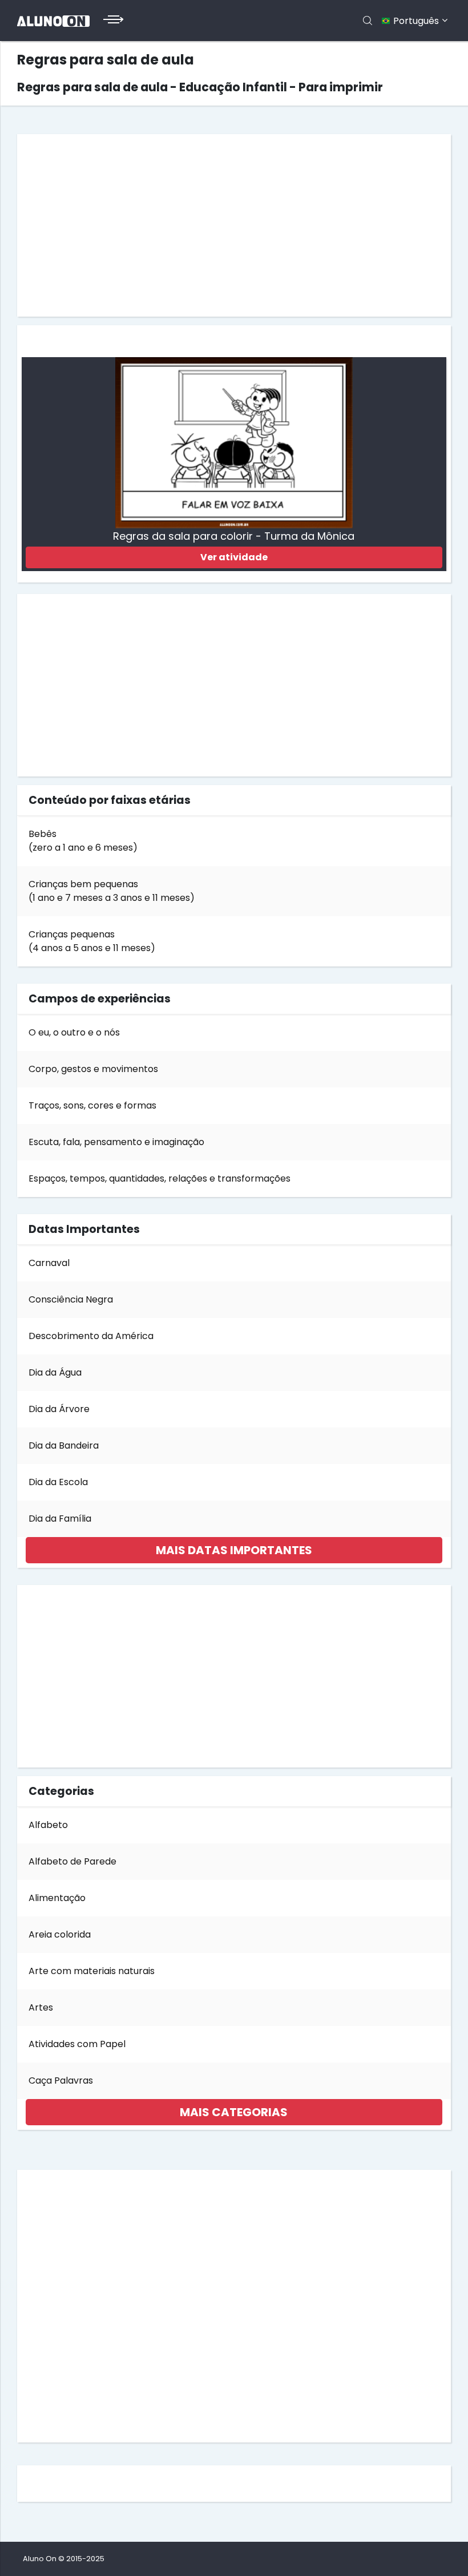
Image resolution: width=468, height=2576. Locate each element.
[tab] (234, 1550)
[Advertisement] (234, 225)
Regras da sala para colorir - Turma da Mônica (234, 536)
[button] (234, 1550)
